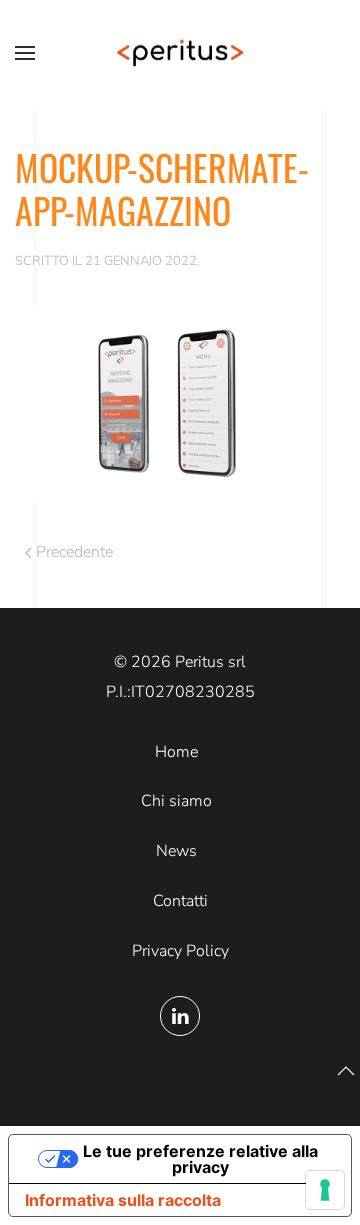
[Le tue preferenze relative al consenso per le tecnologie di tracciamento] (325, 1190)
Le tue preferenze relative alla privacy (200, 1159)
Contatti (180, 901)
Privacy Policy (180, 951)
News (176, 851)
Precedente (74, 552)
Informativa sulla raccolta (123, 1200)
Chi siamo (176, 801)
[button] (25, 53)
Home (176, 752)
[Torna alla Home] (180, 53)
